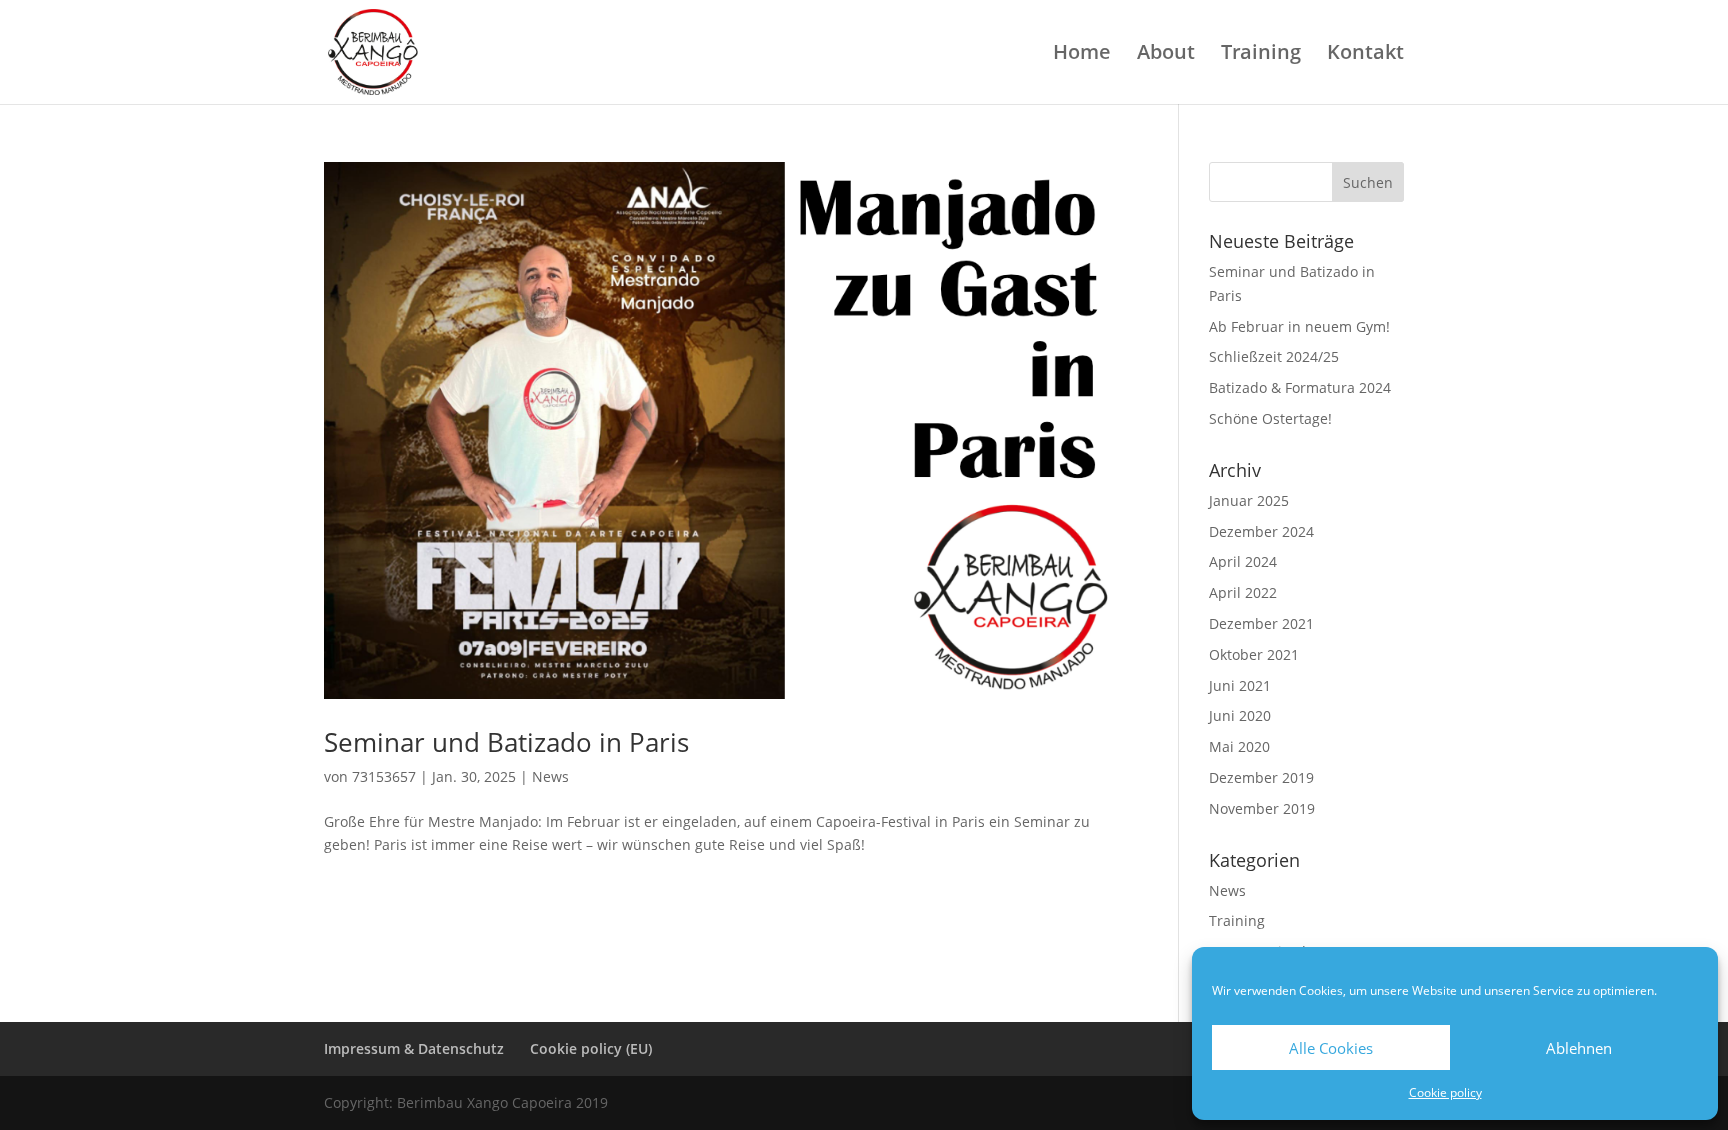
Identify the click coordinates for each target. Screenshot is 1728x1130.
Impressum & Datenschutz (414, 1048)
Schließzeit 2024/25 (1274, 356)
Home (1082, 55)
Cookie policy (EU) (591, 1048)
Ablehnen (1579, 1048)
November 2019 (1262, 808)
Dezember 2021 (1261, 623)
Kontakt (1365, 55)
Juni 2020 (1240, 715)
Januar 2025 (1249, 500)
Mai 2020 (1239, 746)
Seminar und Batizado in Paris (506, 742)
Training (1261, 55)
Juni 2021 (1240, 685)
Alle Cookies (1331, 1048)
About (1166, 55)
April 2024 (1243, 561)
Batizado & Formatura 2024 (1300, 387)
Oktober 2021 (1254, 654)
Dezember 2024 (1261, 531)
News (550, 776)
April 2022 (1243, 592)
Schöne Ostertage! (1270, 418)
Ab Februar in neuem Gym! (1299, 326)
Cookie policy (1445, 1092)
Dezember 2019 (1261, 777)
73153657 (384, 776)
